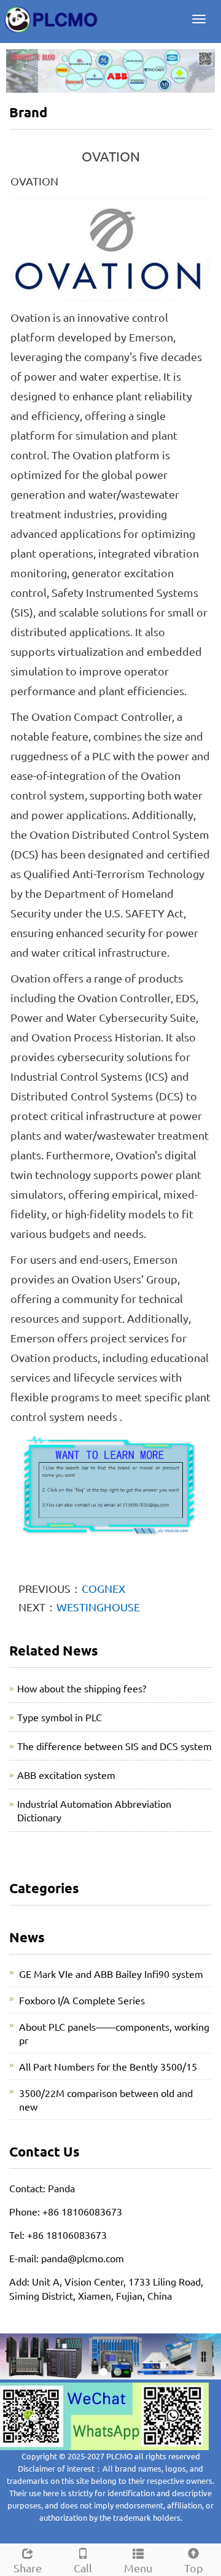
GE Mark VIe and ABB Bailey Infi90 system (111, 1974)
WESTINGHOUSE (98, 1607)
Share (28, 2568)
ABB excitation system (66, 1775)
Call (83, 2568)
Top (194, 2568)
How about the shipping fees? (82, 1688)
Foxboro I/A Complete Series (82, 2000)
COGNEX (103, 1588)
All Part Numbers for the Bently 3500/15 (108, 2066)
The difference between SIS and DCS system (114, 1746)
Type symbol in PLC (60, 1717)
